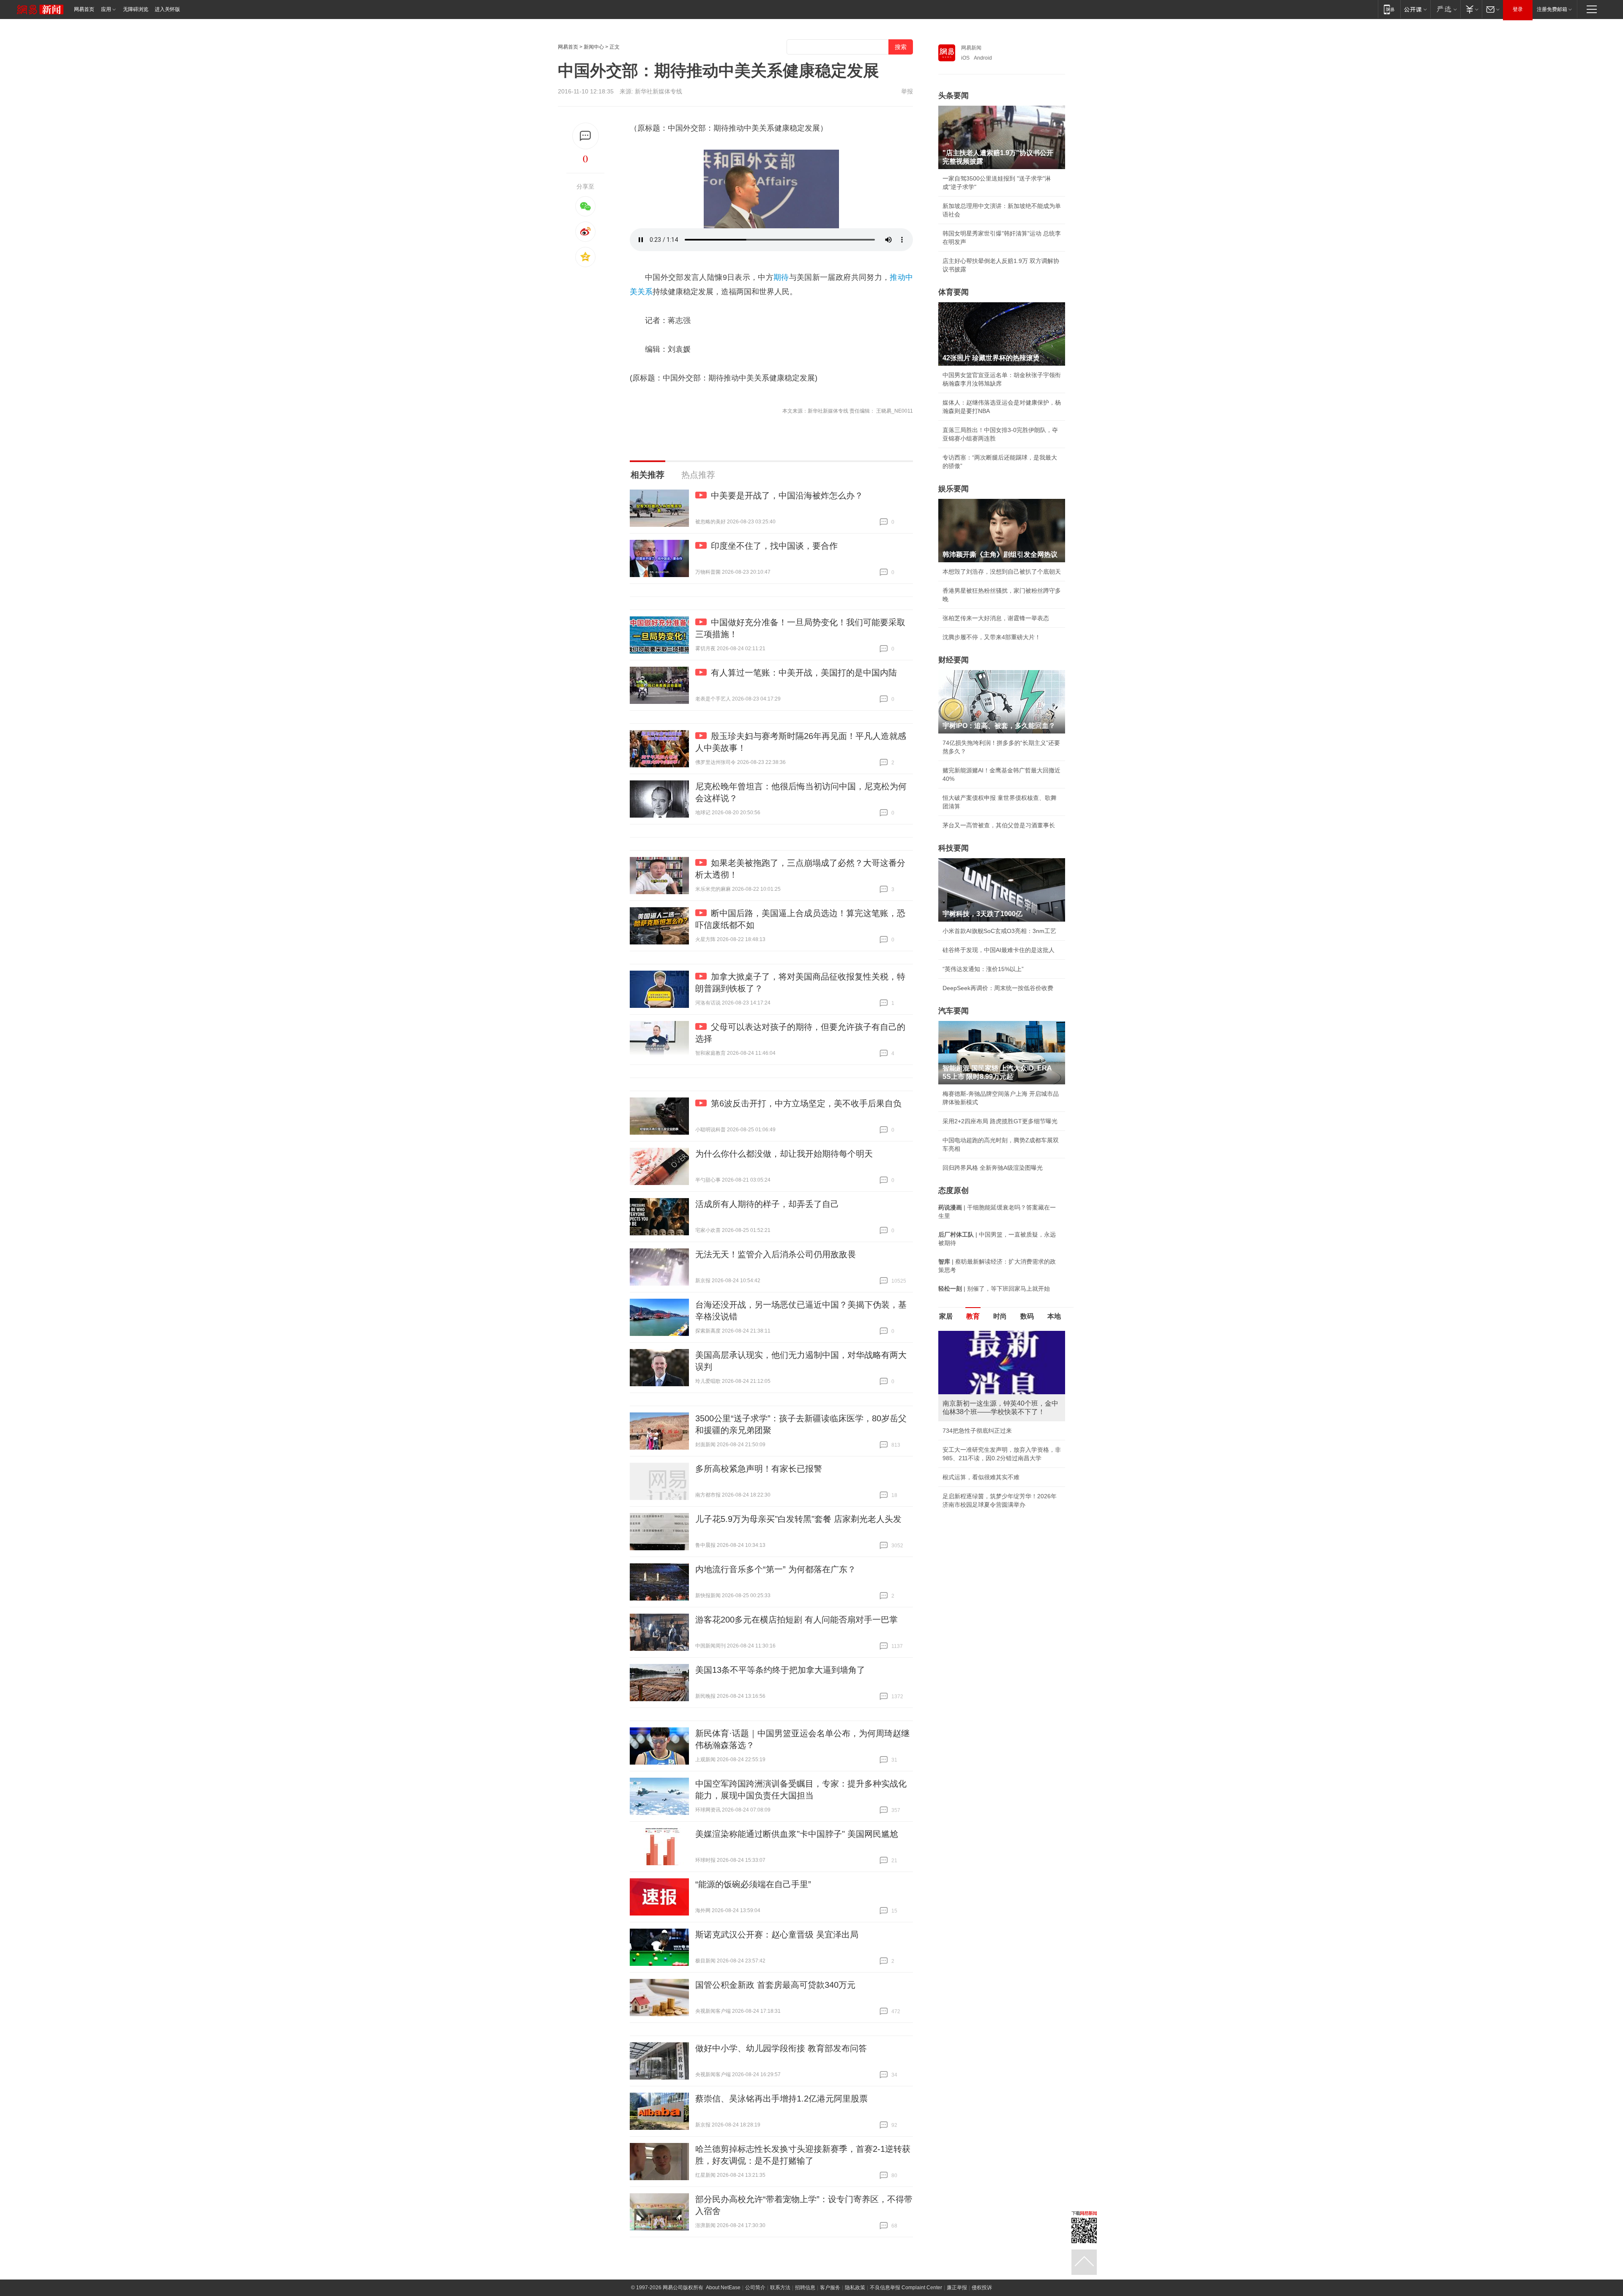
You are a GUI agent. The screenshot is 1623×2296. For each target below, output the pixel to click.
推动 (898, 277)
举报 (907, 91)
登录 (1518, 9)
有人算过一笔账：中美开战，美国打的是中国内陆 (804, 673)
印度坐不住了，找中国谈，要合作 (774, 546)
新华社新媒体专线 (658, 91)
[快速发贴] (586, 136)
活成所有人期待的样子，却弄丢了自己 (767, 1204)
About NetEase (723, 2288)
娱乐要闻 (954, 489)
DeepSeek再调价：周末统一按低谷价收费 (998, 988)
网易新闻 (971, 48)
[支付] (1471, 9)
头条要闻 (954, 96)
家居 (946, 1316)
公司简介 (755, 2288)
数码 (1027, 1316)
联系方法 (780, 2288)
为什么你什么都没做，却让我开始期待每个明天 (784, 1154)
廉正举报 (957, 2288)
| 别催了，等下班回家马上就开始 (994, 1289)
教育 (973, 1316)
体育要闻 (954, 292)
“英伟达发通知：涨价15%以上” (983, 969)
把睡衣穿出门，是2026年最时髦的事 (991, 1431)
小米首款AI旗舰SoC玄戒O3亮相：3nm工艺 (999, 931)
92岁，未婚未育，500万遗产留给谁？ (992, 1450)
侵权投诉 (982, 2288)
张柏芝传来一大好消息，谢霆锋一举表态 (996, 618)
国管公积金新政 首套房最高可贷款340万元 (775, 1985)
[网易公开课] (1415, 9)
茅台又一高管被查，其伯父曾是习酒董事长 (999, 825)
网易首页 (84, 9)
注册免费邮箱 (1552, 9)
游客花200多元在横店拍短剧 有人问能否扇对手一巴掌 (796, 1620)
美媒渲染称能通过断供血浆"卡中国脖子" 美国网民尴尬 (797, 1834)
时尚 (1000, 1316)
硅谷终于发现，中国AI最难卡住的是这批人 (999, 950)
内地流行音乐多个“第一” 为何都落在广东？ (776, 1569)
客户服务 (830, 2288)
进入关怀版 (167, 9)
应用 (106, 9)
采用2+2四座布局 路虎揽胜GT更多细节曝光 (1000, 1121)
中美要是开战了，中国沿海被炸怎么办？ (787, 495)
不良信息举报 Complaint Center (906, 2288)
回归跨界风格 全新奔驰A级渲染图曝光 (993, 1168)
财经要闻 (954, 660)
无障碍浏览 (136, 9)
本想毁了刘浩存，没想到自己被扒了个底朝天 (1002, 572)
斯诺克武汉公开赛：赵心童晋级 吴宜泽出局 (777, 1935)
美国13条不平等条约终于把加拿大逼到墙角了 (780, 1670)
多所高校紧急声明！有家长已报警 (759, 1469)
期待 (781, 277)
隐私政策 (855, 2288)
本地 (1054, 1316)
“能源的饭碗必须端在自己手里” (753, 1884)
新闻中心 (594, 47)
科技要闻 (954, 848)
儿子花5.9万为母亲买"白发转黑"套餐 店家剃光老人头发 (798, 1519)
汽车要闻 (954, 1011)
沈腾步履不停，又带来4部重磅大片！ (992, 637)
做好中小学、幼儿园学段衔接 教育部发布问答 (781, 2048)
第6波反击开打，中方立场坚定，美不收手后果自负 (806, 1103)
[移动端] (1389, 9)
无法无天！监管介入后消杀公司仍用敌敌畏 (776, 1254)
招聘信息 (805, 2288)
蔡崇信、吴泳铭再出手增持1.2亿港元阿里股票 (781, 2099)
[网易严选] (1445, 9)
